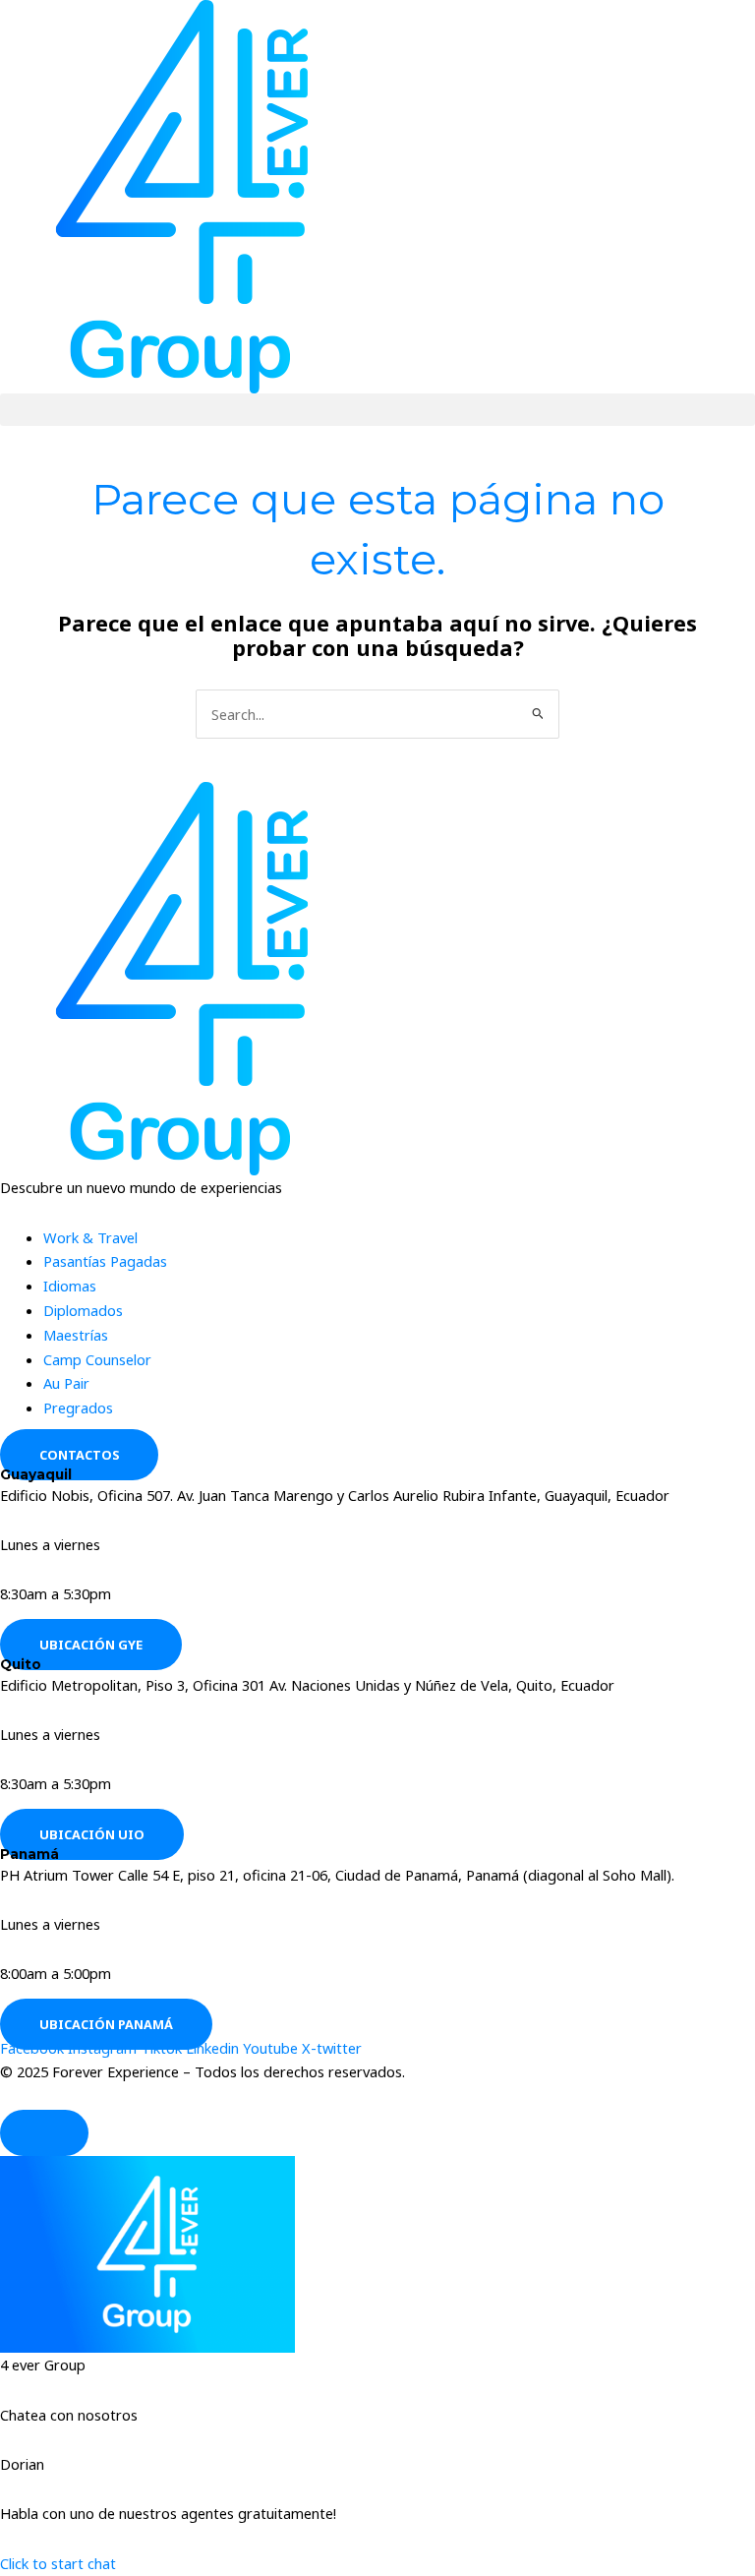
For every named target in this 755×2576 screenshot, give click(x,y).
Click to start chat (58, 2563)
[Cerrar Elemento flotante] (44, 2133)
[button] (377, 410)
